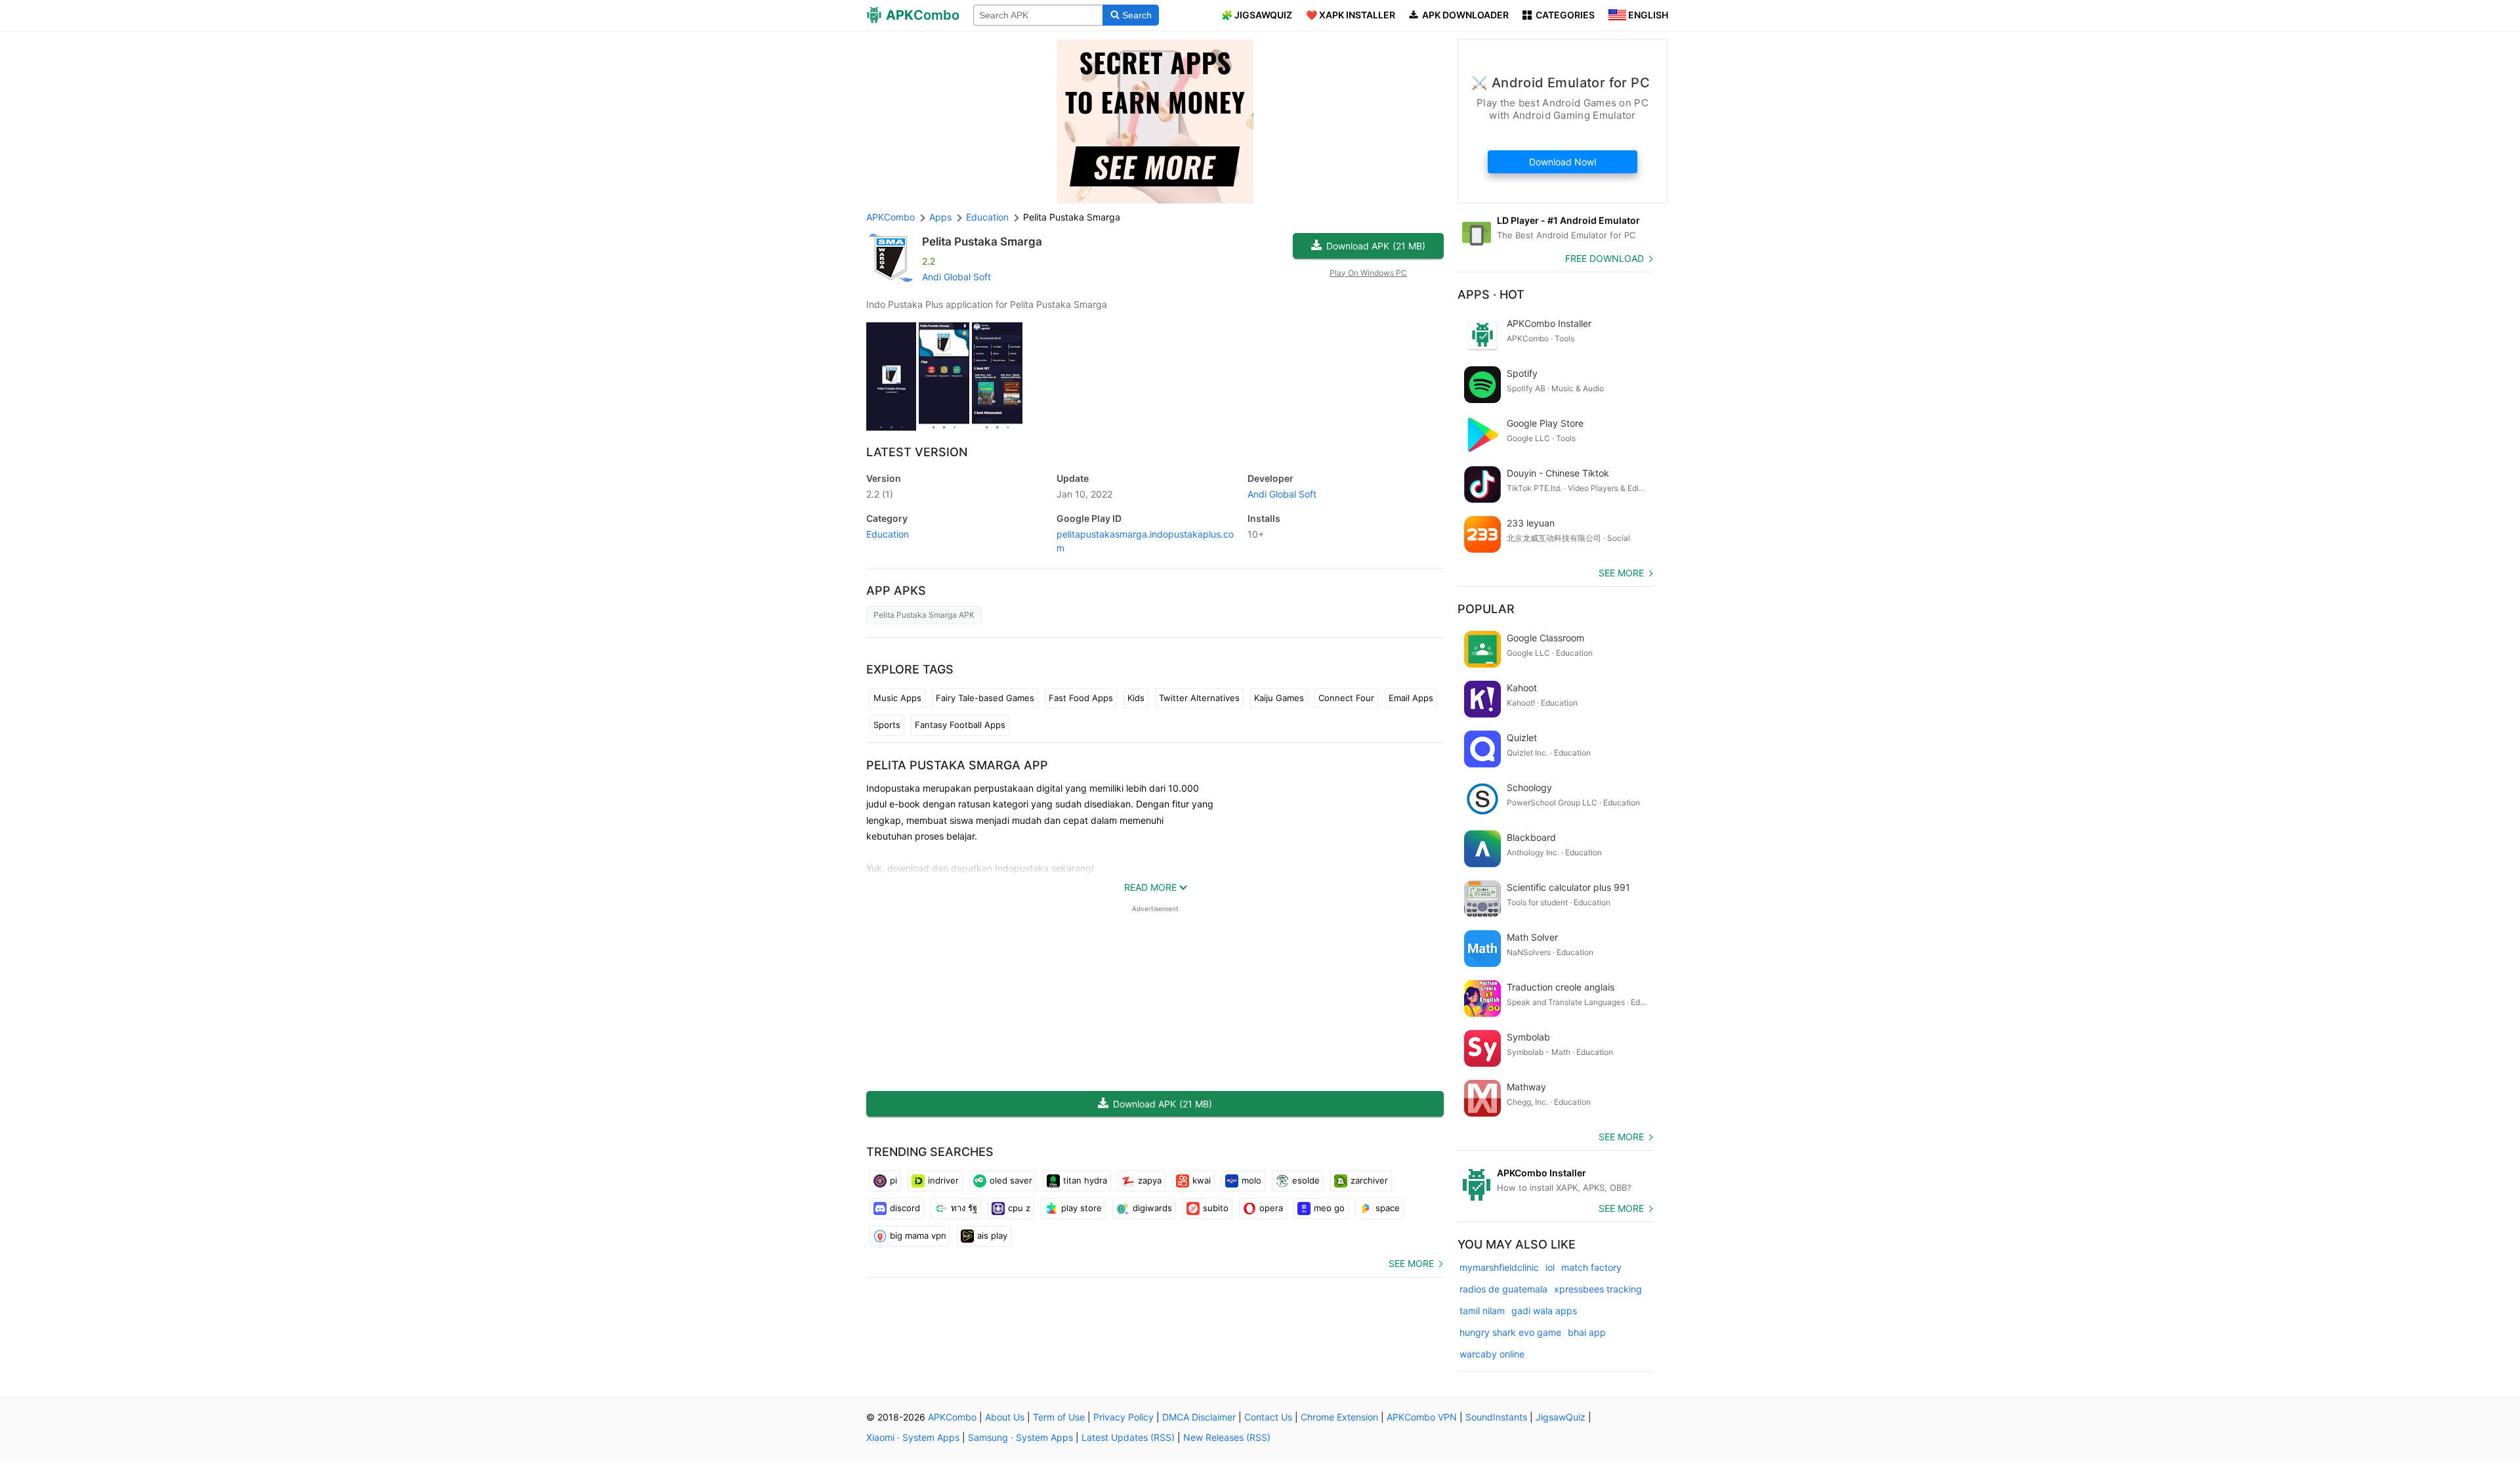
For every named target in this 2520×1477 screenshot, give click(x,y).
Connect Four (1346, 698)
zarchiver (1369, 1180)
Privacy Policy (1123, 1417)
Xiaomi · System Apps (913, 1437)
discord (905, 1208)
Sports (887, 725)
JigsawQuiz (1561, 1417)
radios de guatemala (1503, 1289)
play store (1081, 1208)
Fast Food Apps (1081, 698)
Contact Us (1268, 1417)
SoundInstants (1496, 1417)
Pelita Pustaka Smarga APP (957, 765)
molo (1251, 1180)
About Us (1005, 1417)
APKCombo (891, 217)
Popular (1486, 609)
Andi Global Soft (956, 277)
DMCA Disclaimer (1199, 1417)
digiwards (1152, 1208)
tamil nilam (1482, 1311)
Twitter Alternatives (1199, 698)
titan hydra (1085, 1180)
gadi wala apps (1544, 1311)
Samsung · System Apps (1020, 1437)
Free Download (1605, 258)
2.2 (880, 494)
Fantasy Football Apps (960, 725)
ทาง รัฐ (964, 1208)
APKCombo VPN (1422, 1417)
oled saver (1011, 1180)
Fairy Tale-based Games (985, 698)
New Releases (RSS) (1227, 1437)
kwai (1202, 1180)
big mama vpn (918, 1235)
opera (1271, 1208)
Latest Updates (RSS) (1128, 1437)
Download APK (1376, 246)
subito (1216, 1208)
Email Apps (1411, 698)
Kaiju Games (1279, 698)
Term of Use (1059, 1417)
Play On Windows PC (1368, 273)
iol (1550, 1267)
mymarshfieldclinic (1499, 1267)
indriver (943, 1180)
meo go (1329, 1208)
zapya (1150, 1180)
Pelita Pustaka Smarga (982, 242)
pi (893, 1180)
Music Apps (897, 698)
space (1388, 1208)
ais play (992, 1235)
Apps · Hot (1491, 294)
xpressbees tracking (1598, 1289)
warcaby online (1492, 1354)
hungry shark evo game (1510, 1332)
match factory (1591, 1267)
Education (888, 534)
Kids (1136, 698)
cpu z (1019, 1208)
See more (1411, 1263)
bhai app (1587, 1332)
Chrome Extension (1339, 1417)
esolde (1306, 1180)
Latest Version (917, 452)
